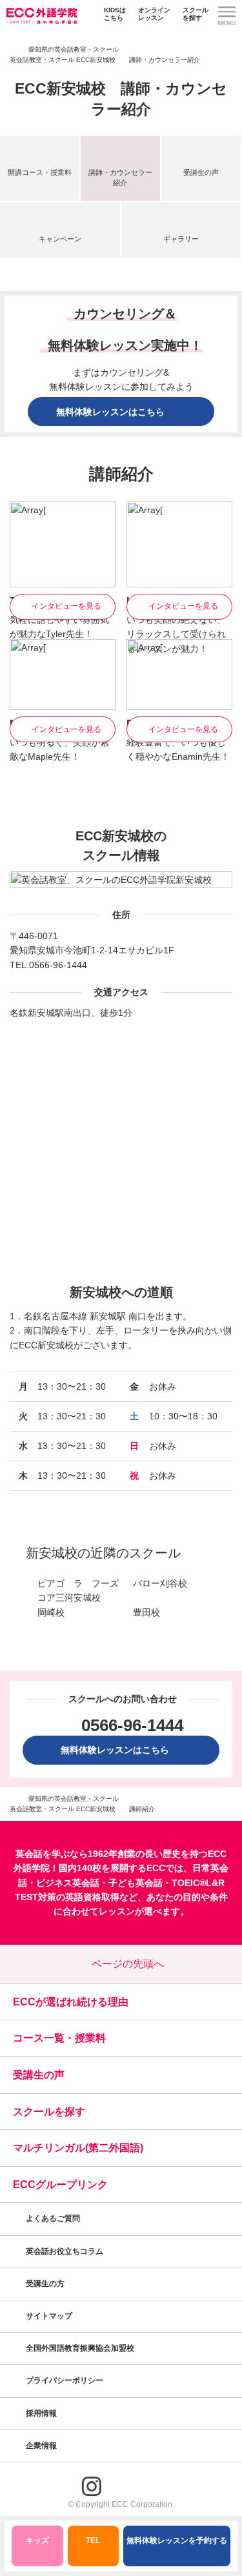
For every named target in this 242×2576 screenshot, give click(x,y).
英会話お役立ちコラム (65, 2251)
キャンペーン (60, 239)
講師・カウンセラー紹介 (120, 177)
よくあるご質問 (53, 2218)
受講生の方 (45, 2284)
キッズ (37, 2541)
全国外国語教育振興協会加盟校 (80, 2348)
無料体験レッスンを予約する (177, 2541)
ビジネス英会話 (68, 1883)
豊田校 (146, 1612)
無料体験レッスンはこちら (119, 1750)
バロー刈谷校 (160, 1583)
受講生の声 (201, 172)
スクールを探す (196, 14)
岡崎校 (51, 1612)
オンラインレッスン (154, 14)
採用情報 (42, 2413)
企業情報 (42, 2446)
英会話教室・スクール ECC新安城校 (63, 60)
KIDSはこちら (115, 14)
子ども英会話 (136, 1883)
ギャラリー (181, 239)
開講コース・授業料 (40, 172)
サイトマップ (49, 2316)
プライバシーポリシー (66, 2380)
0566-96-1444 (58, 965)
